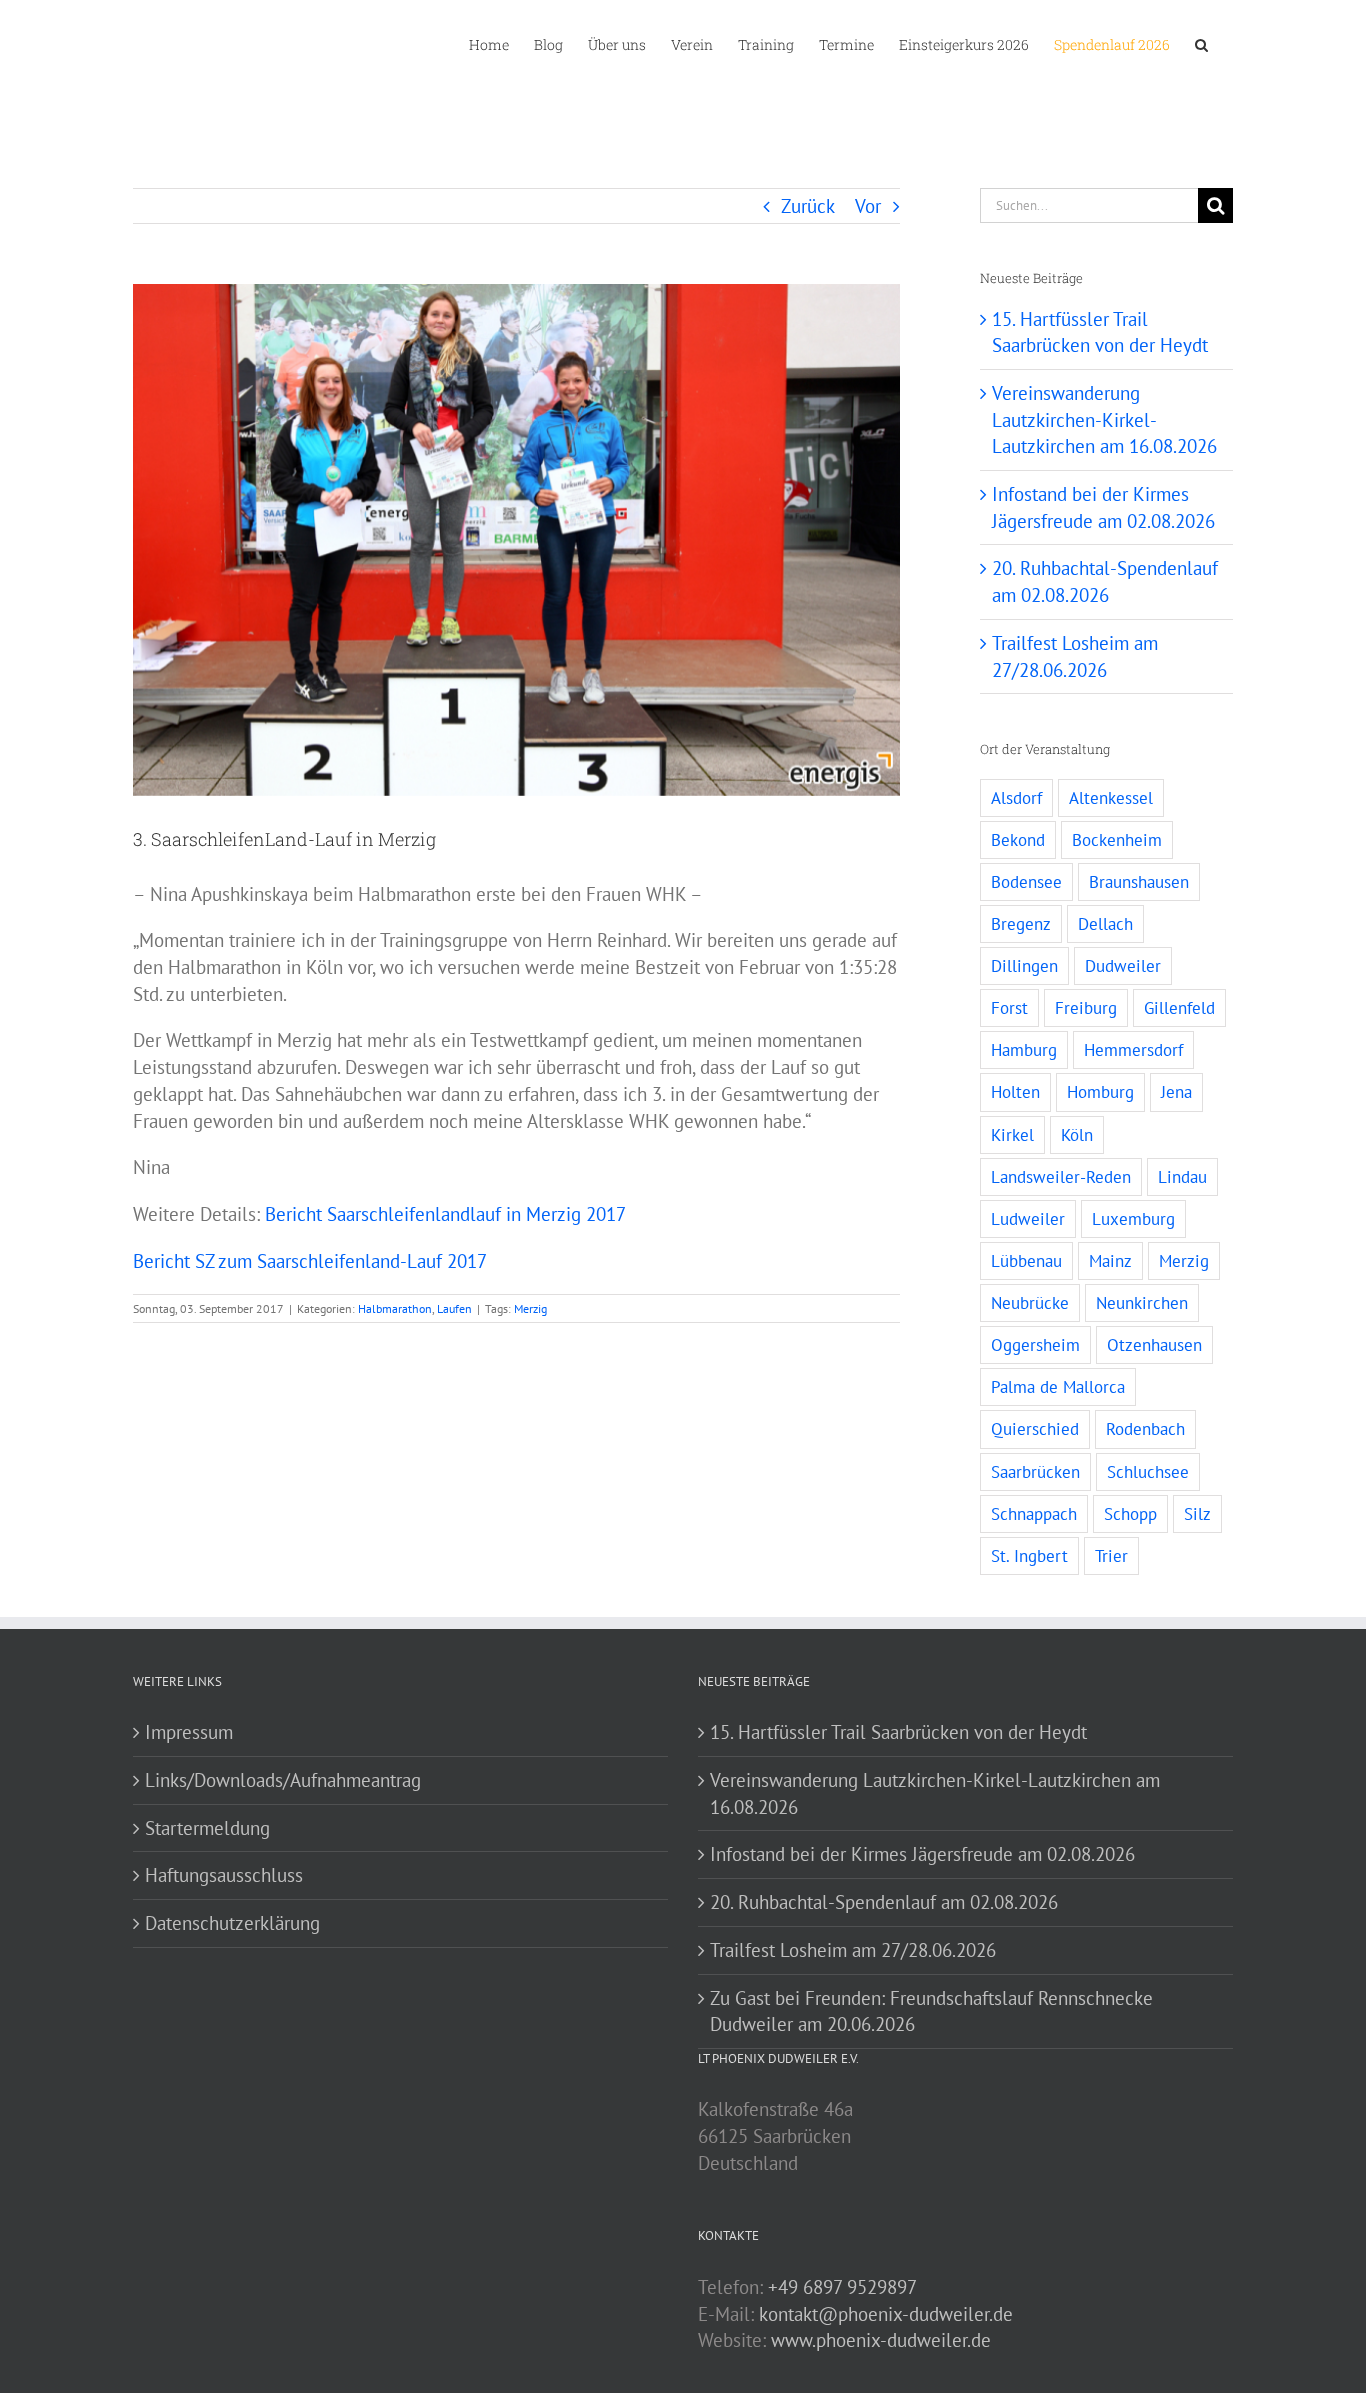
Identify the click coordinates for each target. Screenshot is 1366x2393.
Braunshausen (1139, 882)
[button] (1201, 43)
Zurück (808, 206)
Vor (868, 206)
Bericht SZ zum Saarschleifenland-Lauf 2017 (310, 1261)
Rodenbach (1145, 1429)
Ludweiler (1028, 1219)
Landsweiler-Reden (1061, 1177)
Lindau (1182, 1177)
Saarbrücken (1035, 1472)
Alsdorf (1016, 798)
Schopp (1130, 1514)
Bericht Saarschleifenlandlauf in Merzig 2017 (445, 1214)
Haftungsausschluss (224, 1875)
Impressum (189, 1732)
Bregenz (1021, 924)
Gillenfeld (1179, 1008)
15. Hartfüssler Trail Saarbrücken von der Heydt (898, 1732)
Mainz (1110, 1261)
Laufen (454, 1308)
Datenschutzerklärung (232, 1923)
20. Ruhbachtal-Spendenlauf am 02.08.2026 (884, 1902)
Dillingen (1024, 966)
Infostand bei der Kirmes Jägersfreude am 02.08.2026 (922, 1854)
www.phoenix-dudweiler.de (881, 2340)
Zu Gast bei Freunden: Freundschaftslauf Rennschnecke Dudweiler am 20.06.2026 (931, 2011)
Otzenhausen (1154, 1345)
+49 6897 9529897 (842, 2287)
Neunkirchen (1142, 1303)
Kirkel (1012, 1135)
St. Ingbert (1029, 1556)
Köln (1077, 1135)
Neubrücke (1030, 1303)
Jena (1176, 1092)
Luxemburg (1133, 1219)
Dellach (1105, 924)
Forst (1009, 1008)
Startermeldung (207, 1828)
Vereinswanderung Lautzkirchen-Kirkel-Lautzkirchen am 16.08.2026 (1104, 419)
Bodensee (1026, 882)
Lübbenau (1026, 1261)
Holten (1015, 1092)
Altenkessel (1111, 798)
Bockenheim (1117, 840)
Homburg (1100, 1092)
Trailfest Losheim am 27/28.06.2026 (853, 1950)
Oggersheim (1035, 1345)
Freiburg (1086, 1008)
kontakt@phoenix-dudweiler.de (886, 2314)
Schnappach (1034, 1514)
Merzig (530, 1308)
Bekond (1018, 840)
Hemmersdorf (1133, 1050)
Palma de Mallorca (1058, 1387)
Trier (1111, 1556)
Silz (1197, 1514)
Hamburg (1024, 1050)
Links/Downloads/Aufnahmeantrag (283, 1780)
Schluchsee (1148, 1472)
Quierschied (1035, 1429)
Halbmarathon (395, 1308)
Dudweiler (1123, 966)
